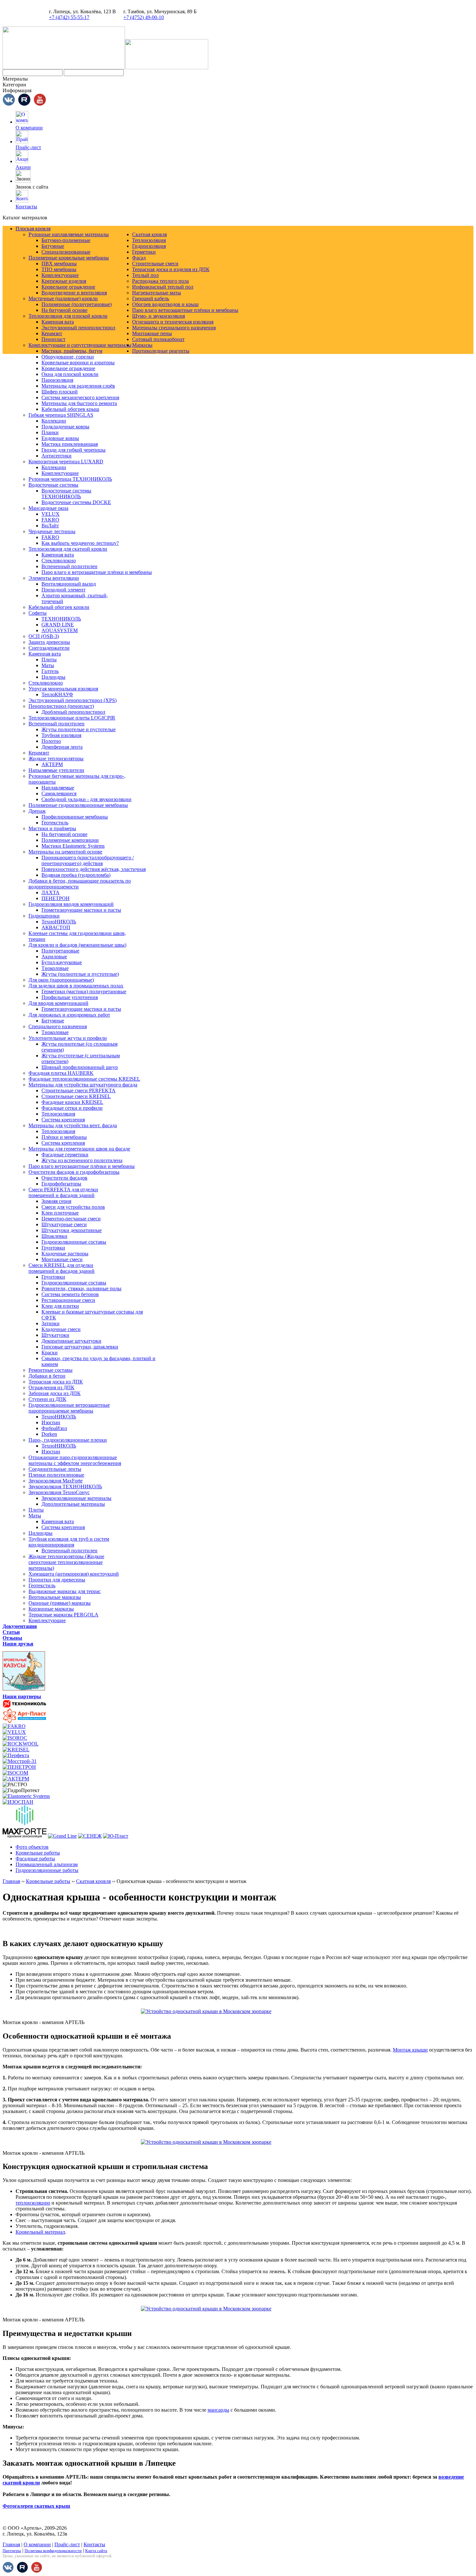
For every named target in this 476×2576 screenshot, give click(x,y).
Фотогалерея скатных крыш (36, 2506)
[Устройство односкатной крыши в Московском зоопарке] (238, 2011)
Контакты (26, 207)
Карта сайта (96, 2551)
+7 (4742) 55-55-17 (69, 17)
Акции (23, 167)
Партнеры (12, 2551)
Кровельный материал (40, 2232)
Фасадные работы (35, 1859)
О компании (29, 128)
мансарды (218, 2410)
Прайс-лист (28, 147)
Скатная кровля (93, 1881)
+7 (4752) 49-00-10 (144, 17)
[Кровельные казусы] (24, 1692)
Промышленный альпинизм (47, 1864)
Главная (11, 1881)
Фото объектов (32, 1847)
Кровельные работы (38, 1853)
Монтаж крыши (410, 2050)
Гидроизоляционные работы (47, 1870)
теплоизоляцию (33, 2203)
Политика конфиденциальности (53, 2551)
